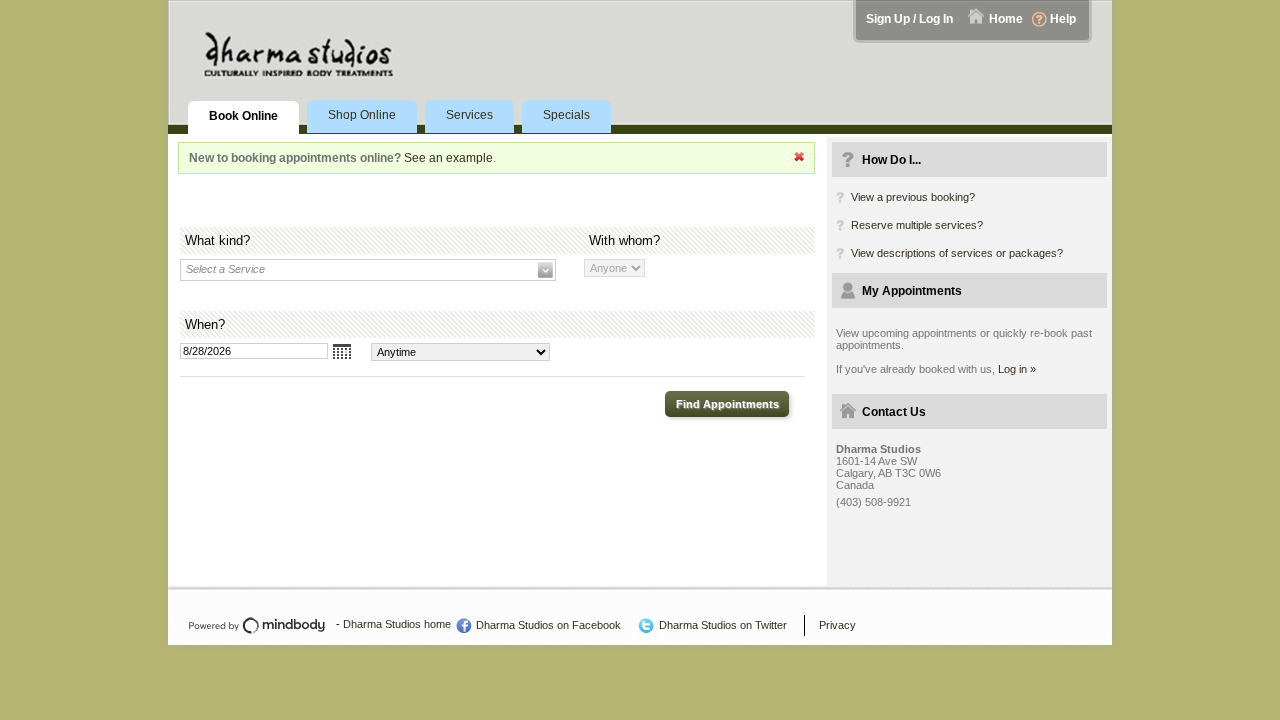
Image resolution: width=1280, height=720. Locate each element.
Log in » (1017, 369)
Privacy (837, 625)
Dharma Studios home (397, 624)
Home (1006, 19)
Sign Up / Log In (909, 19)
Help (1063, 19)
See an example (448, 158)
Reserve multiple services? (917, 225)
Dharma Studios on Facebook (548, 625)
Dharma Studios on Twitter (723, 625)
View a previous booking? (913, 197)
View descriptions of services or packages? (957, 253)
